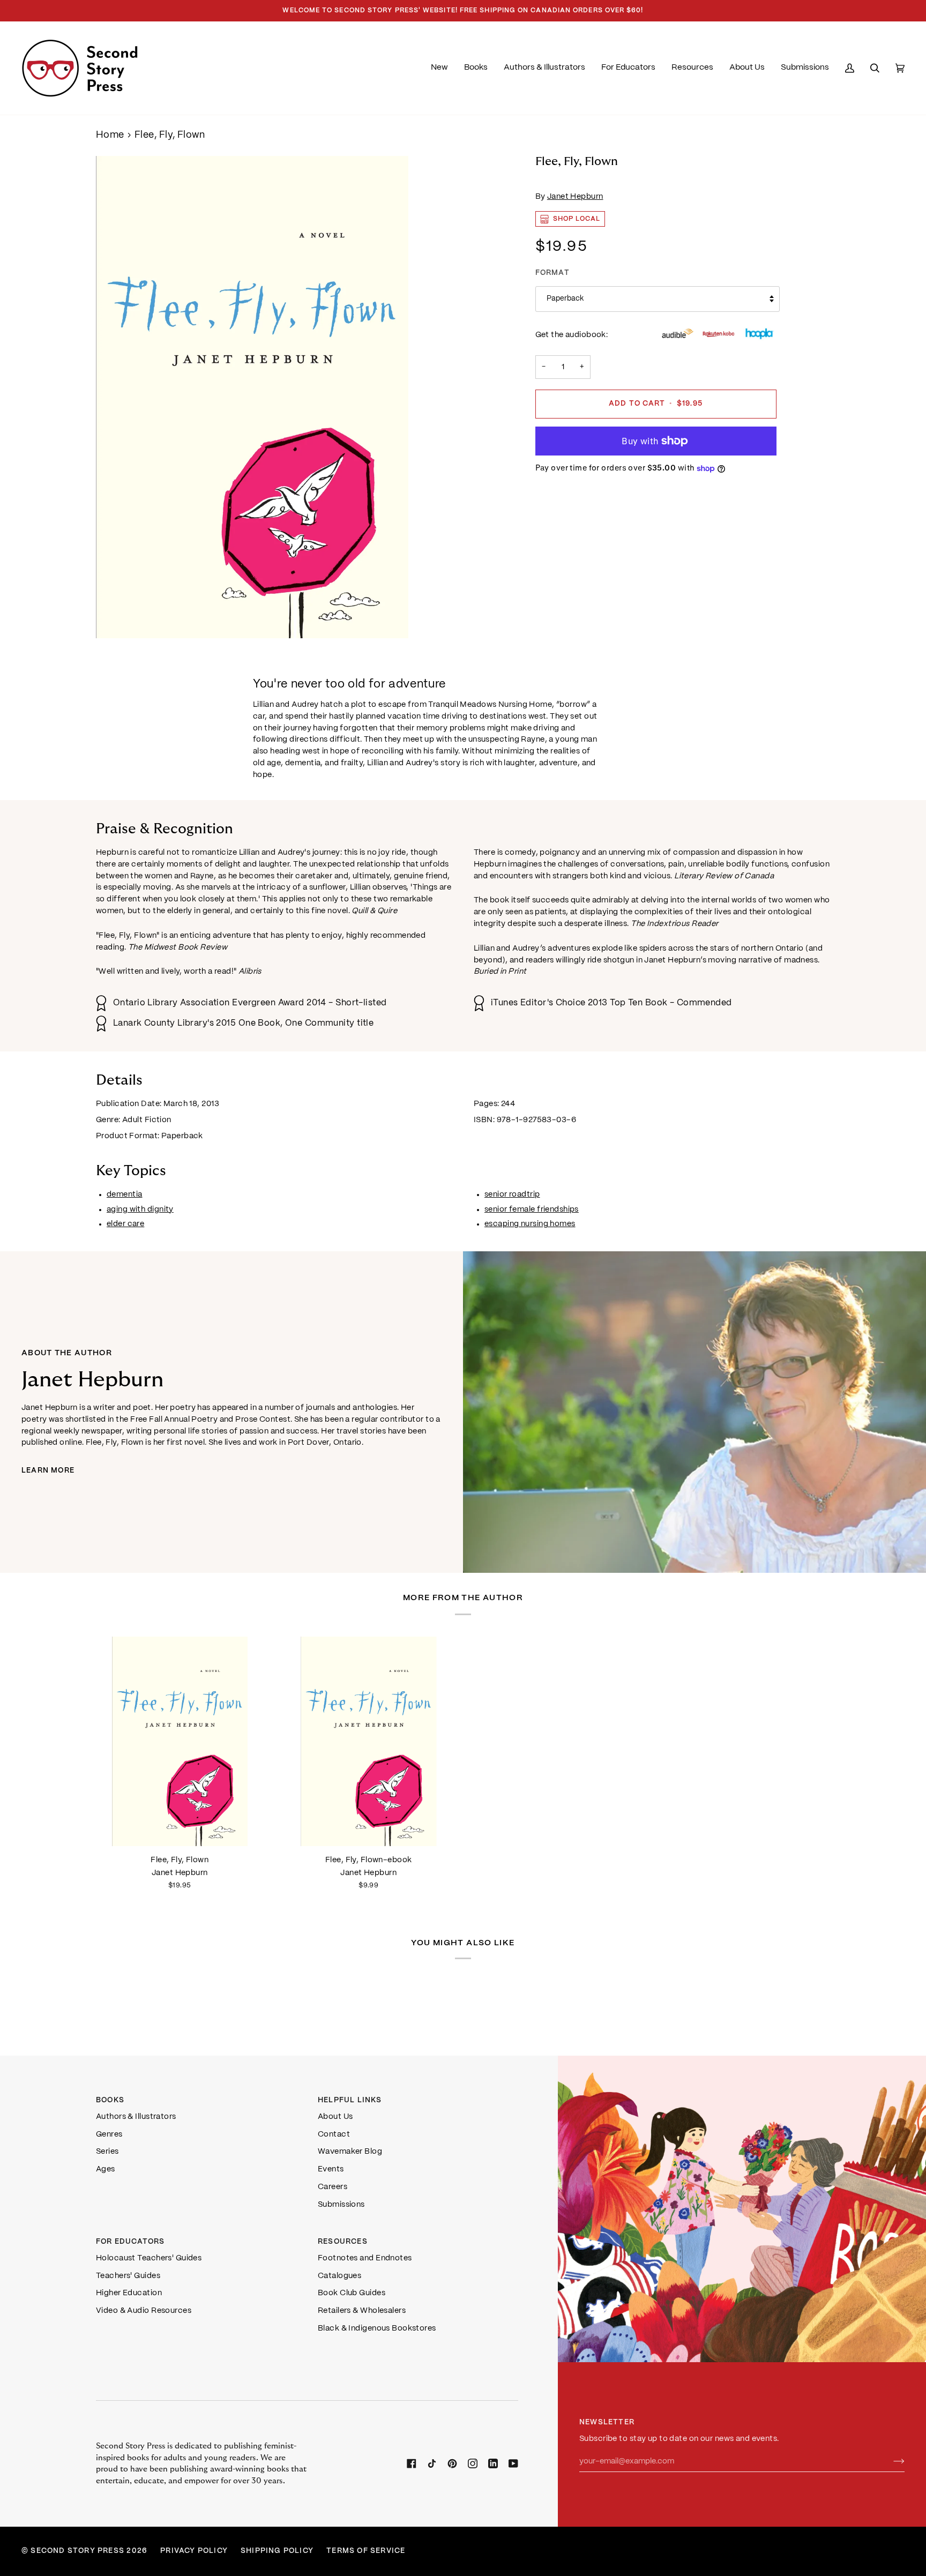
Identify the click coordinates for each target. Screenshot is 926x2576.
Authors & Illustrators (136, 2117)
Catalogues (339, 2276)
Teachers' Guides (128, 2276)
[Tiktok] (432, 2463)
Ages (106, 2169)
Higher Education (129, 2293)
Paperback (565, 299)
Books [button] (110, 2100)
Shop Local (577, 219)
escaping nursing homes (530, 1224)
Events (331, 2169)
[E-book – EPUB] (369, 1741)
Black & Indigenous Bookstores (377, 2328)
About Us (335, 2117)
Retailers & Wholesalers (362, 2311)
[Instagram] (473, 2463)
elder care (125, 1224)
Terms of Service (366, 2551)
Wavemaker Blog (350, 2152)
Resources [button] (343, 2242)
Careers (333, 2187)
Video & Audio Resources (144, 2311)
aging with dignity (140, 1209)
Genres (109, 2134)
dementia (125, 1194)
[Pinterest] (452, 2463)
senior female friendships (532, 1209)
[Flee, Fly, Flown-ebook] (369, 1741)
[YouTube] (513, 2463)
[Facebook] (412, 2463)
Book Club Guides (352, 2293)
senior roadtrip (512, 1194)
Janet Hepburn (575, 197)
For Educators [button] (130, 2242)
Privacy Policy (194, 2551)
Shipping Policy (277, 2551)
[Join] (890, 2461)
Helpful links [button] (350, 2100)
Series (107, 2152)
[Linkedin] (493, 2463)
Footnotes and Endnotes (365, 2258)
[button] (476, 68)
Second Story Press (77, 2551)
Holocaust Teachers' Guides (149, 2258)
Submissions (341, 2205)
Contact (334, 2134)
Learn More (48, 1471)
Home (110, 135)
